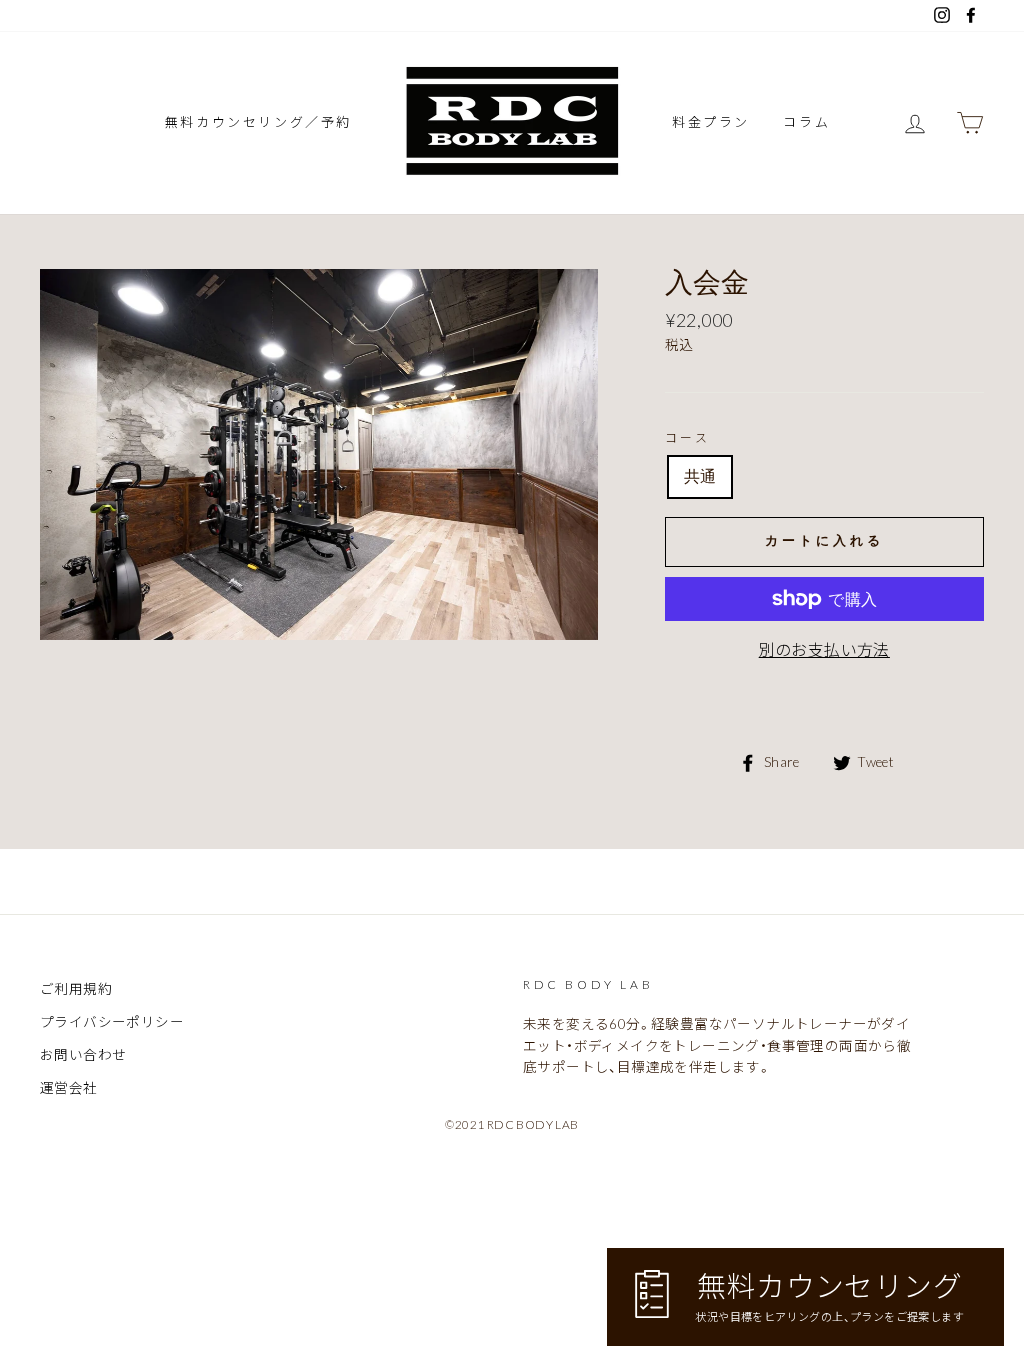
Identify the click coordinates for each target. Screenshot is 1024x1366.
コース (688, 437)
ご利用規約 (76, 989)
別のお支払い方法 (824, 649)
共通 (700, 476)
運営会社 (69, 1088)
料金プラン (711, 122)
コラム (806, 122)
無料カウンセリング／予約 (258, 122)
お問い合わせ (83, 1055)
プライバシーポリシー (112, 1022)
